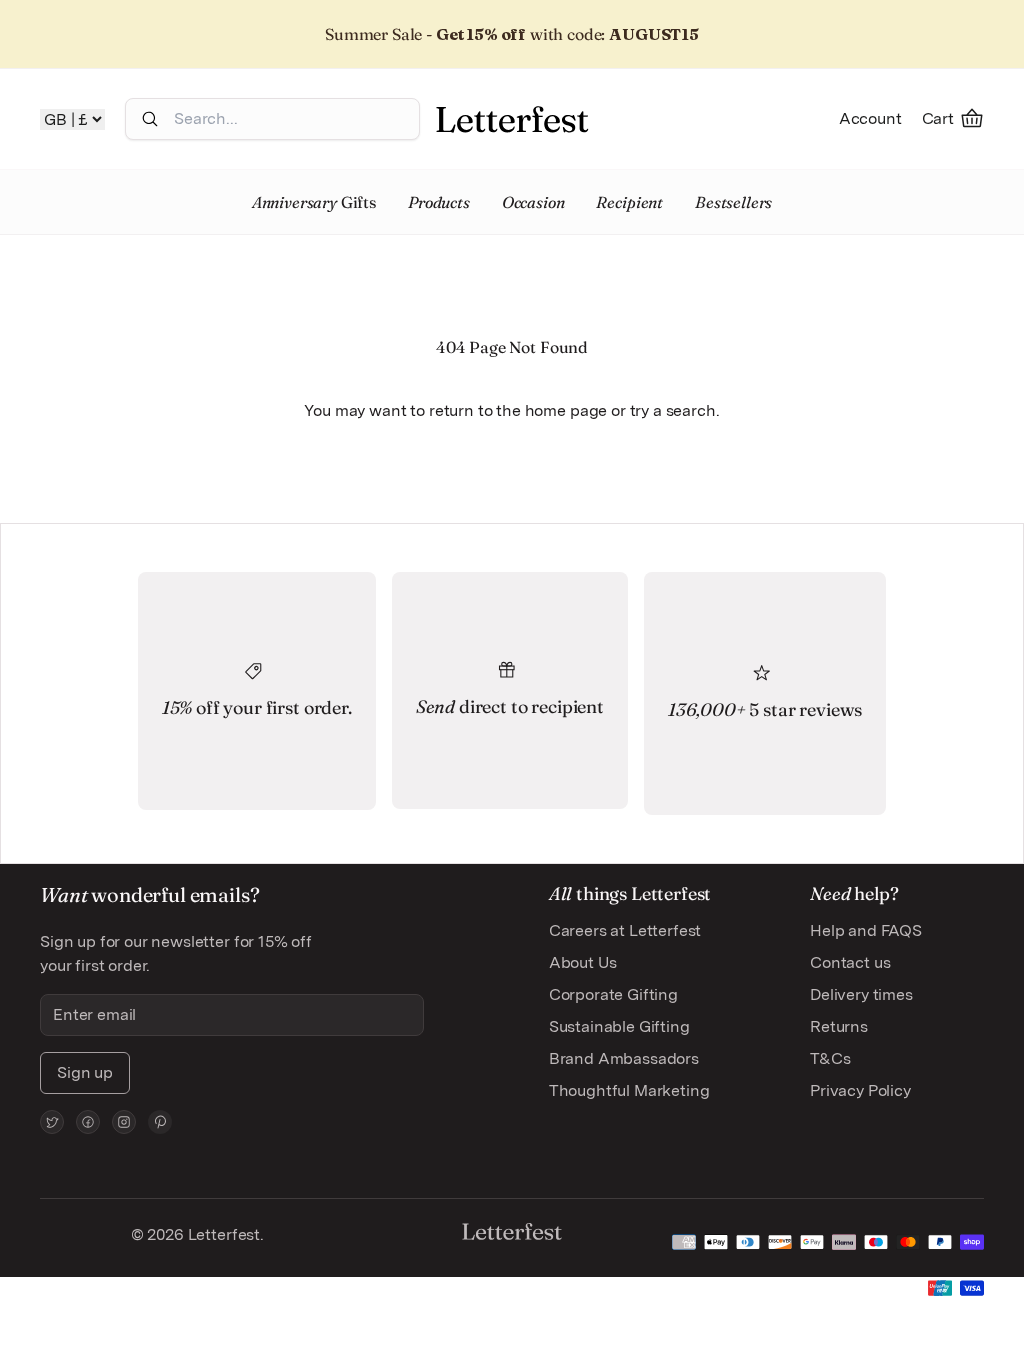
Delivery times (861, 994)
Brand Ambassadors (624, 1058)
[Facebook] (88, 1122)
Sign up (85, 1072)
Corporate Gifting (613, 994)
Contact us (850, 962)
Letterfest (222, 1234)
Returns (839, 1026)
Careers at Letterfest (625, 930)
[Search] (150, 119)
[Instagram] (124, 1122)
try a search (673, 410)
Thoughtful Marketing (629, 1090)
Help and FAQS (866, 930)
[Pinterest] (160, 1122)
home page (566, 410)
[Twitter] (52, 1122)
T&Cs (830, 1058)
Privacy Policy (860, 1090)
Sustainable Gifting (619, 1026)
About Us (583, 962)
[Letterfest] (512, 119)
